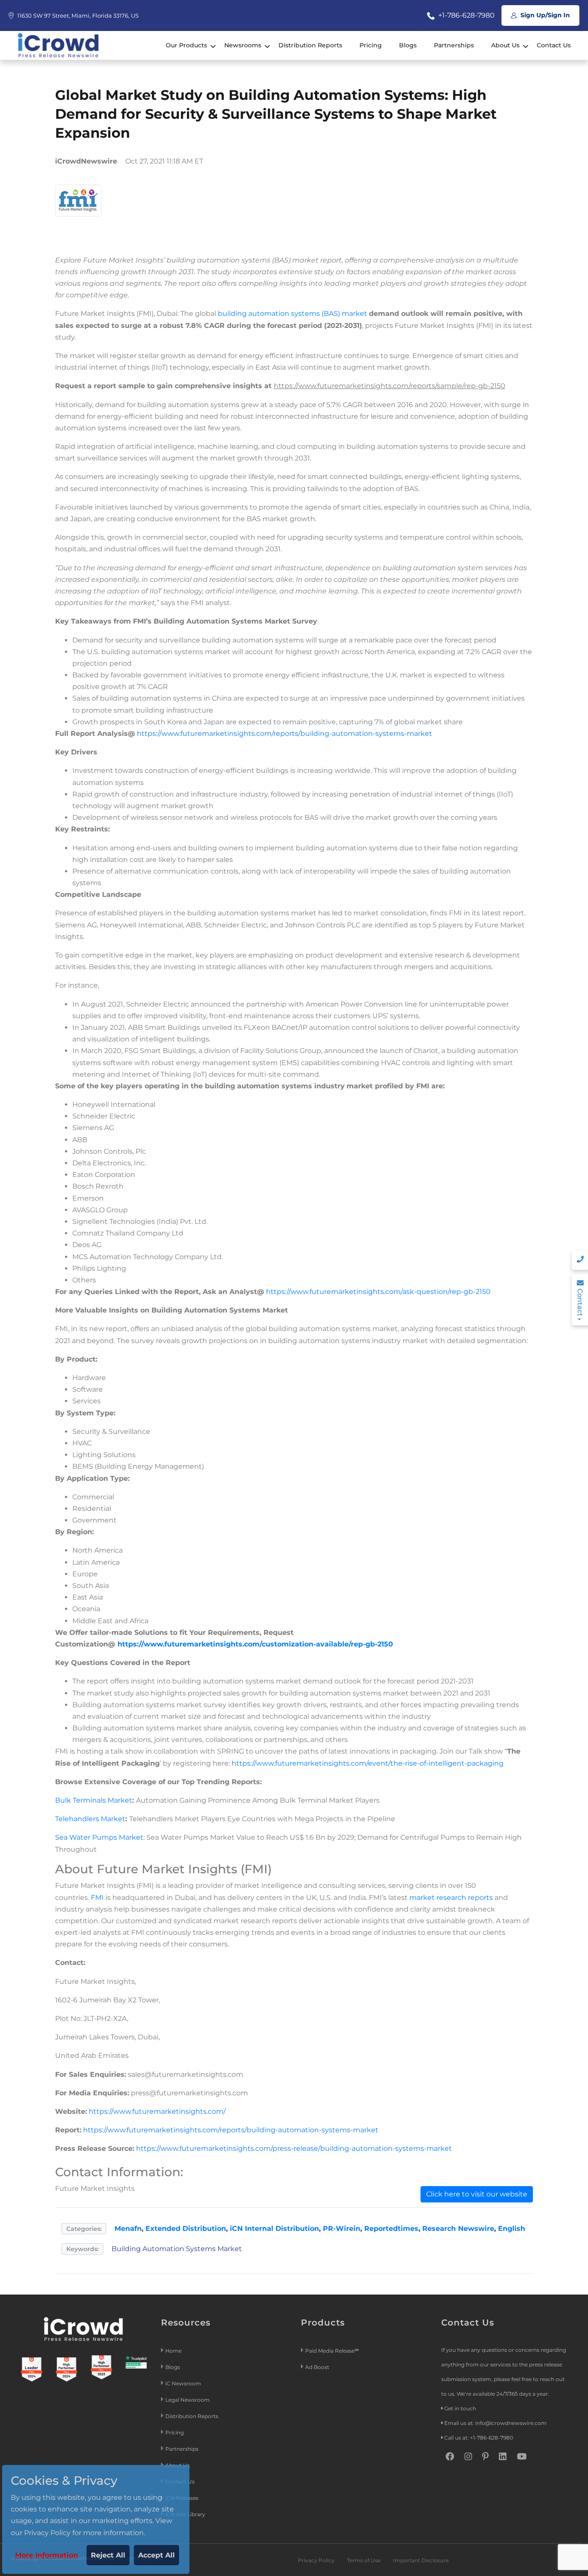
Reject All (108, 2555)
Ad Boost (317, 2367)
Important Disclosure (421, 2560)
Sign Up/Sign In (544, 15)
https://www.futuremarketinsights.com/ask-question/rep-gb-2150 (378, 1292)
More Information (46, 2555)
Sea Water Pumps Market (99, 1837)
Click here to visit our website (477, 2194)
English (512, 2229)
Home (173, 2351)
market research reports (451, 1898)
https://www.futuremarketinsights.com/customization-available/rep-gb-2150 (255, 1644)
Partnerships (454, 45)
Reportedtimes (391, 2229)
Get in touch (460, 2408)
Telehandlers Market (90, 1819)
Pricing (371, 45)
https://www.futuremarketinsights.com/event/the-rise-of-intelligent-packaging (368, 1763)
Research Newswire (458, 2229)
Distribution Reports (310, 45)
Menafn (128, 2229)
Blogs (408, 45)
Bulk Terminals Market (94, 1800)
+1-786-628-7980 (466, 15)
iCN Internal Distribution (274, 2229)
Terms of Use (364, 2560)
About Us (505, 45)
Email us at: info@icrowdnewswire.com (495, 2423)
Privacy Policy (316, 2560)
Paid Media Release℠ (332, 2351)
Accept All (156, 2555)
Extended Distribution (186, 2229)
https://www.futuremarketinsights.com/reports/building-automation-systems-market (285, 734)
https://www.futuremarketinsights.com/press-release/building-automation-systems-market (294, 2148)
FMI (97, 1898)
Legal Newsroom (188, 2400)
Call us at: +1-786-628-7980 (479, 2438)
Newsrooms (243, 45)
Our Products (186, 45)
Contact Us (554, 45)
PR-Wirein (342, 2229)
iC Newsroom (184, 2383)
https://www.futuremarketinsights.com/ (157, 2111)
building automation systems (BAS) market (292, 314)
